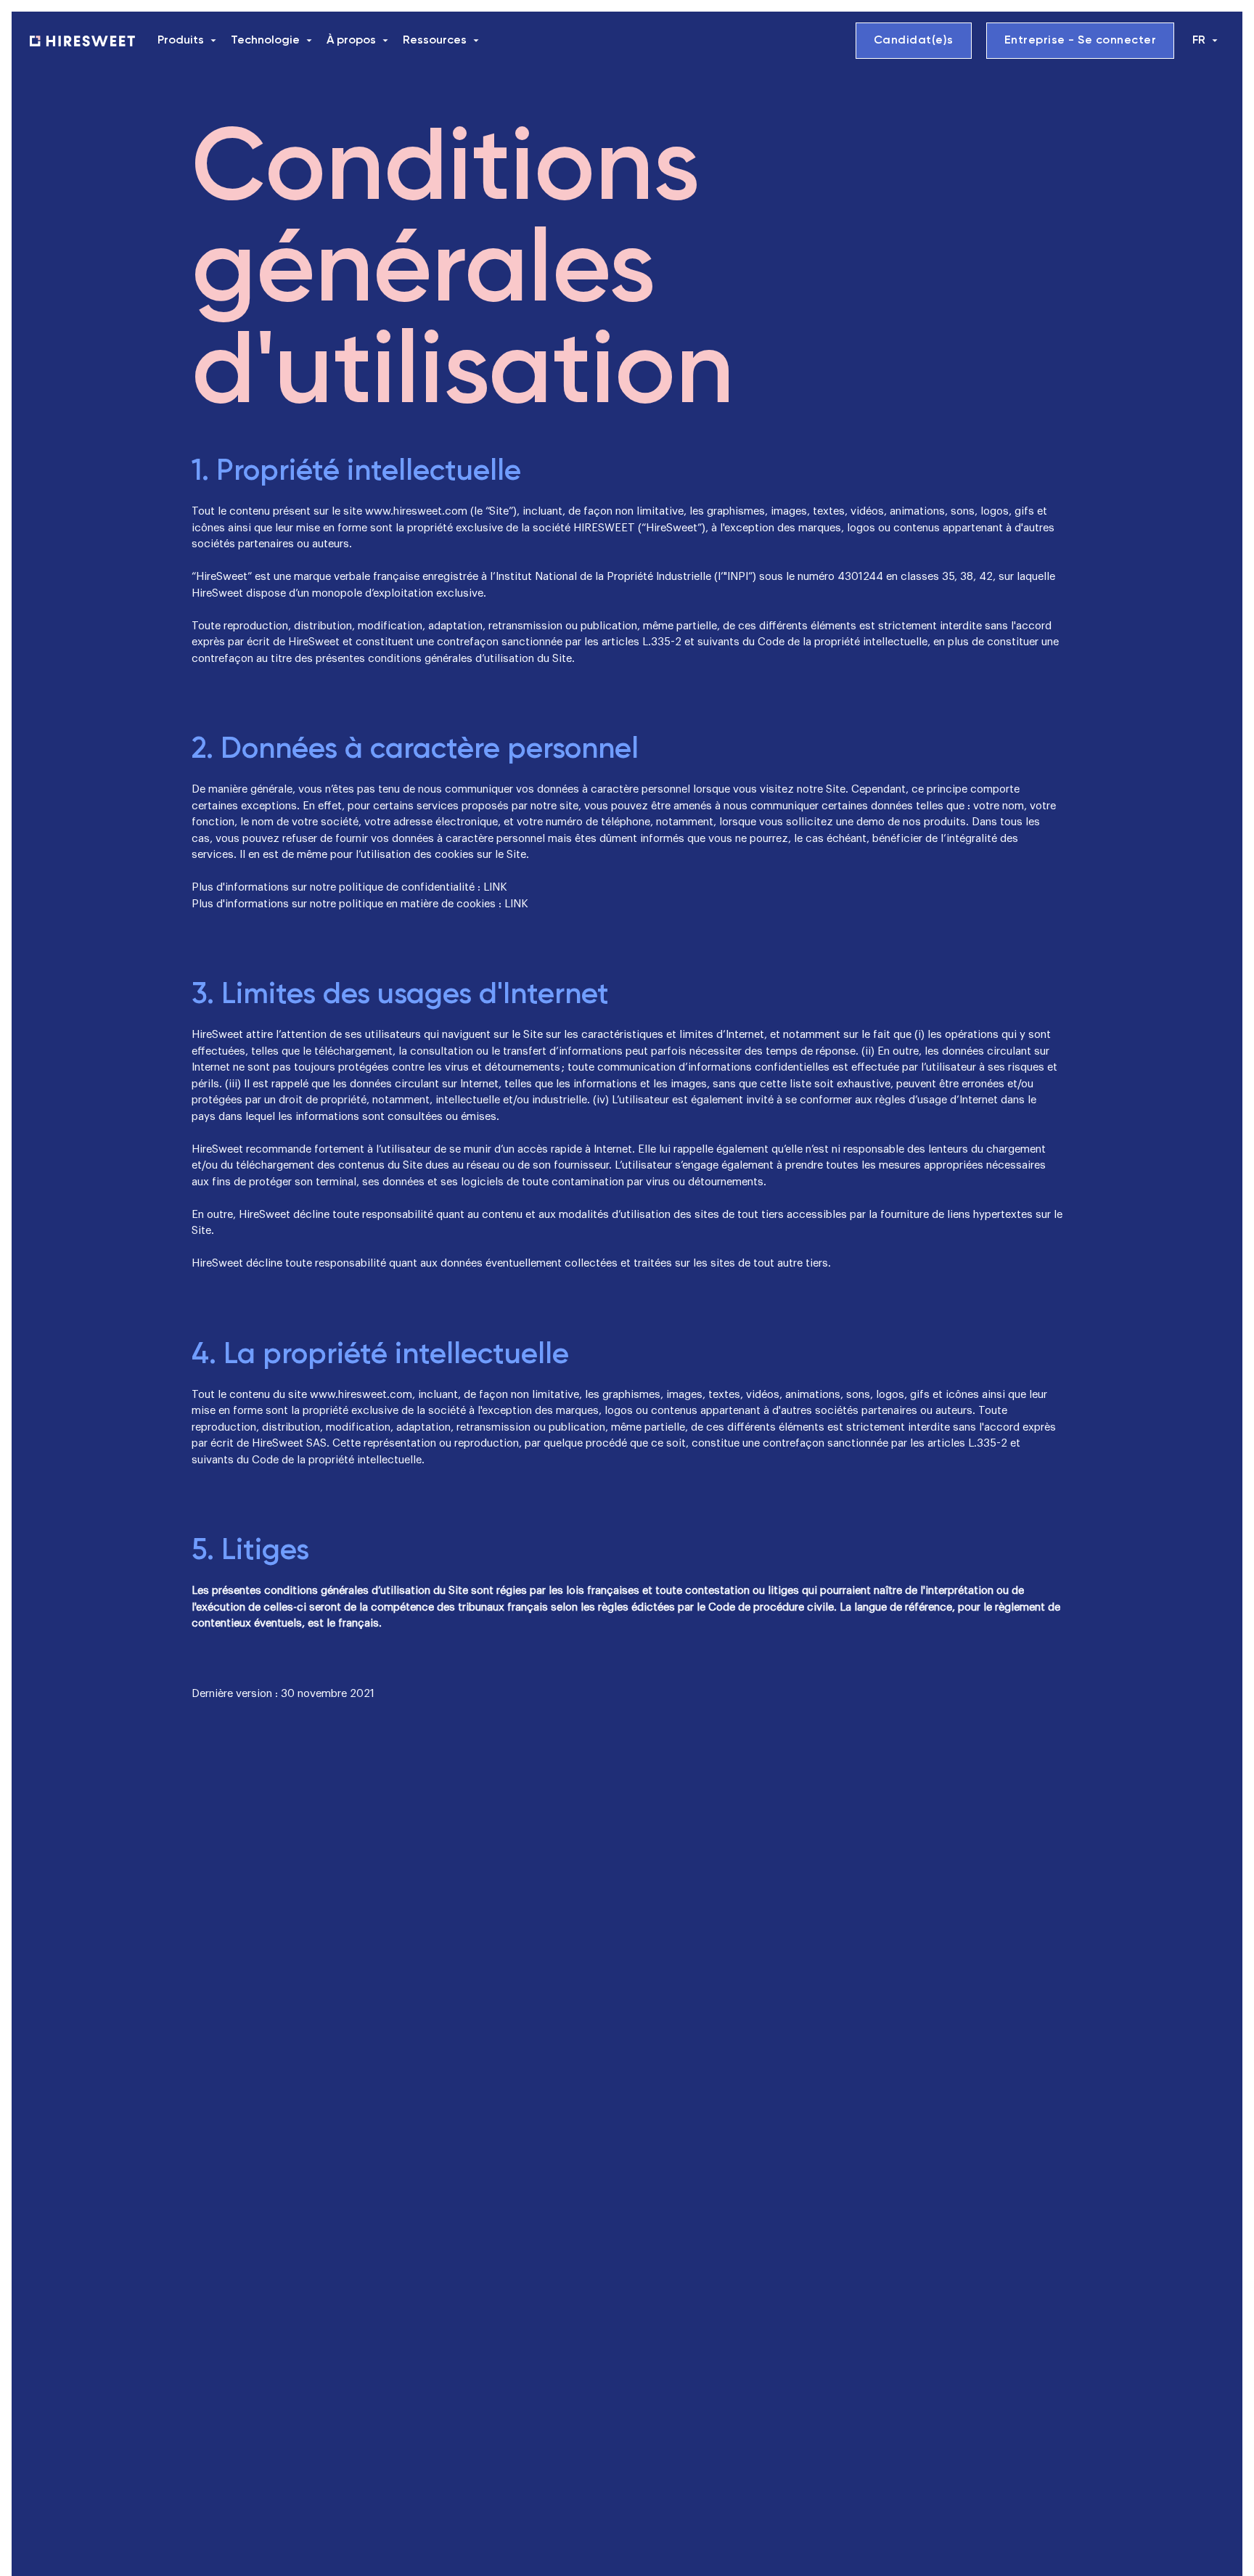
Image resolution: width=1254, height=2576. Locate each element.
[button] (188, 41)
